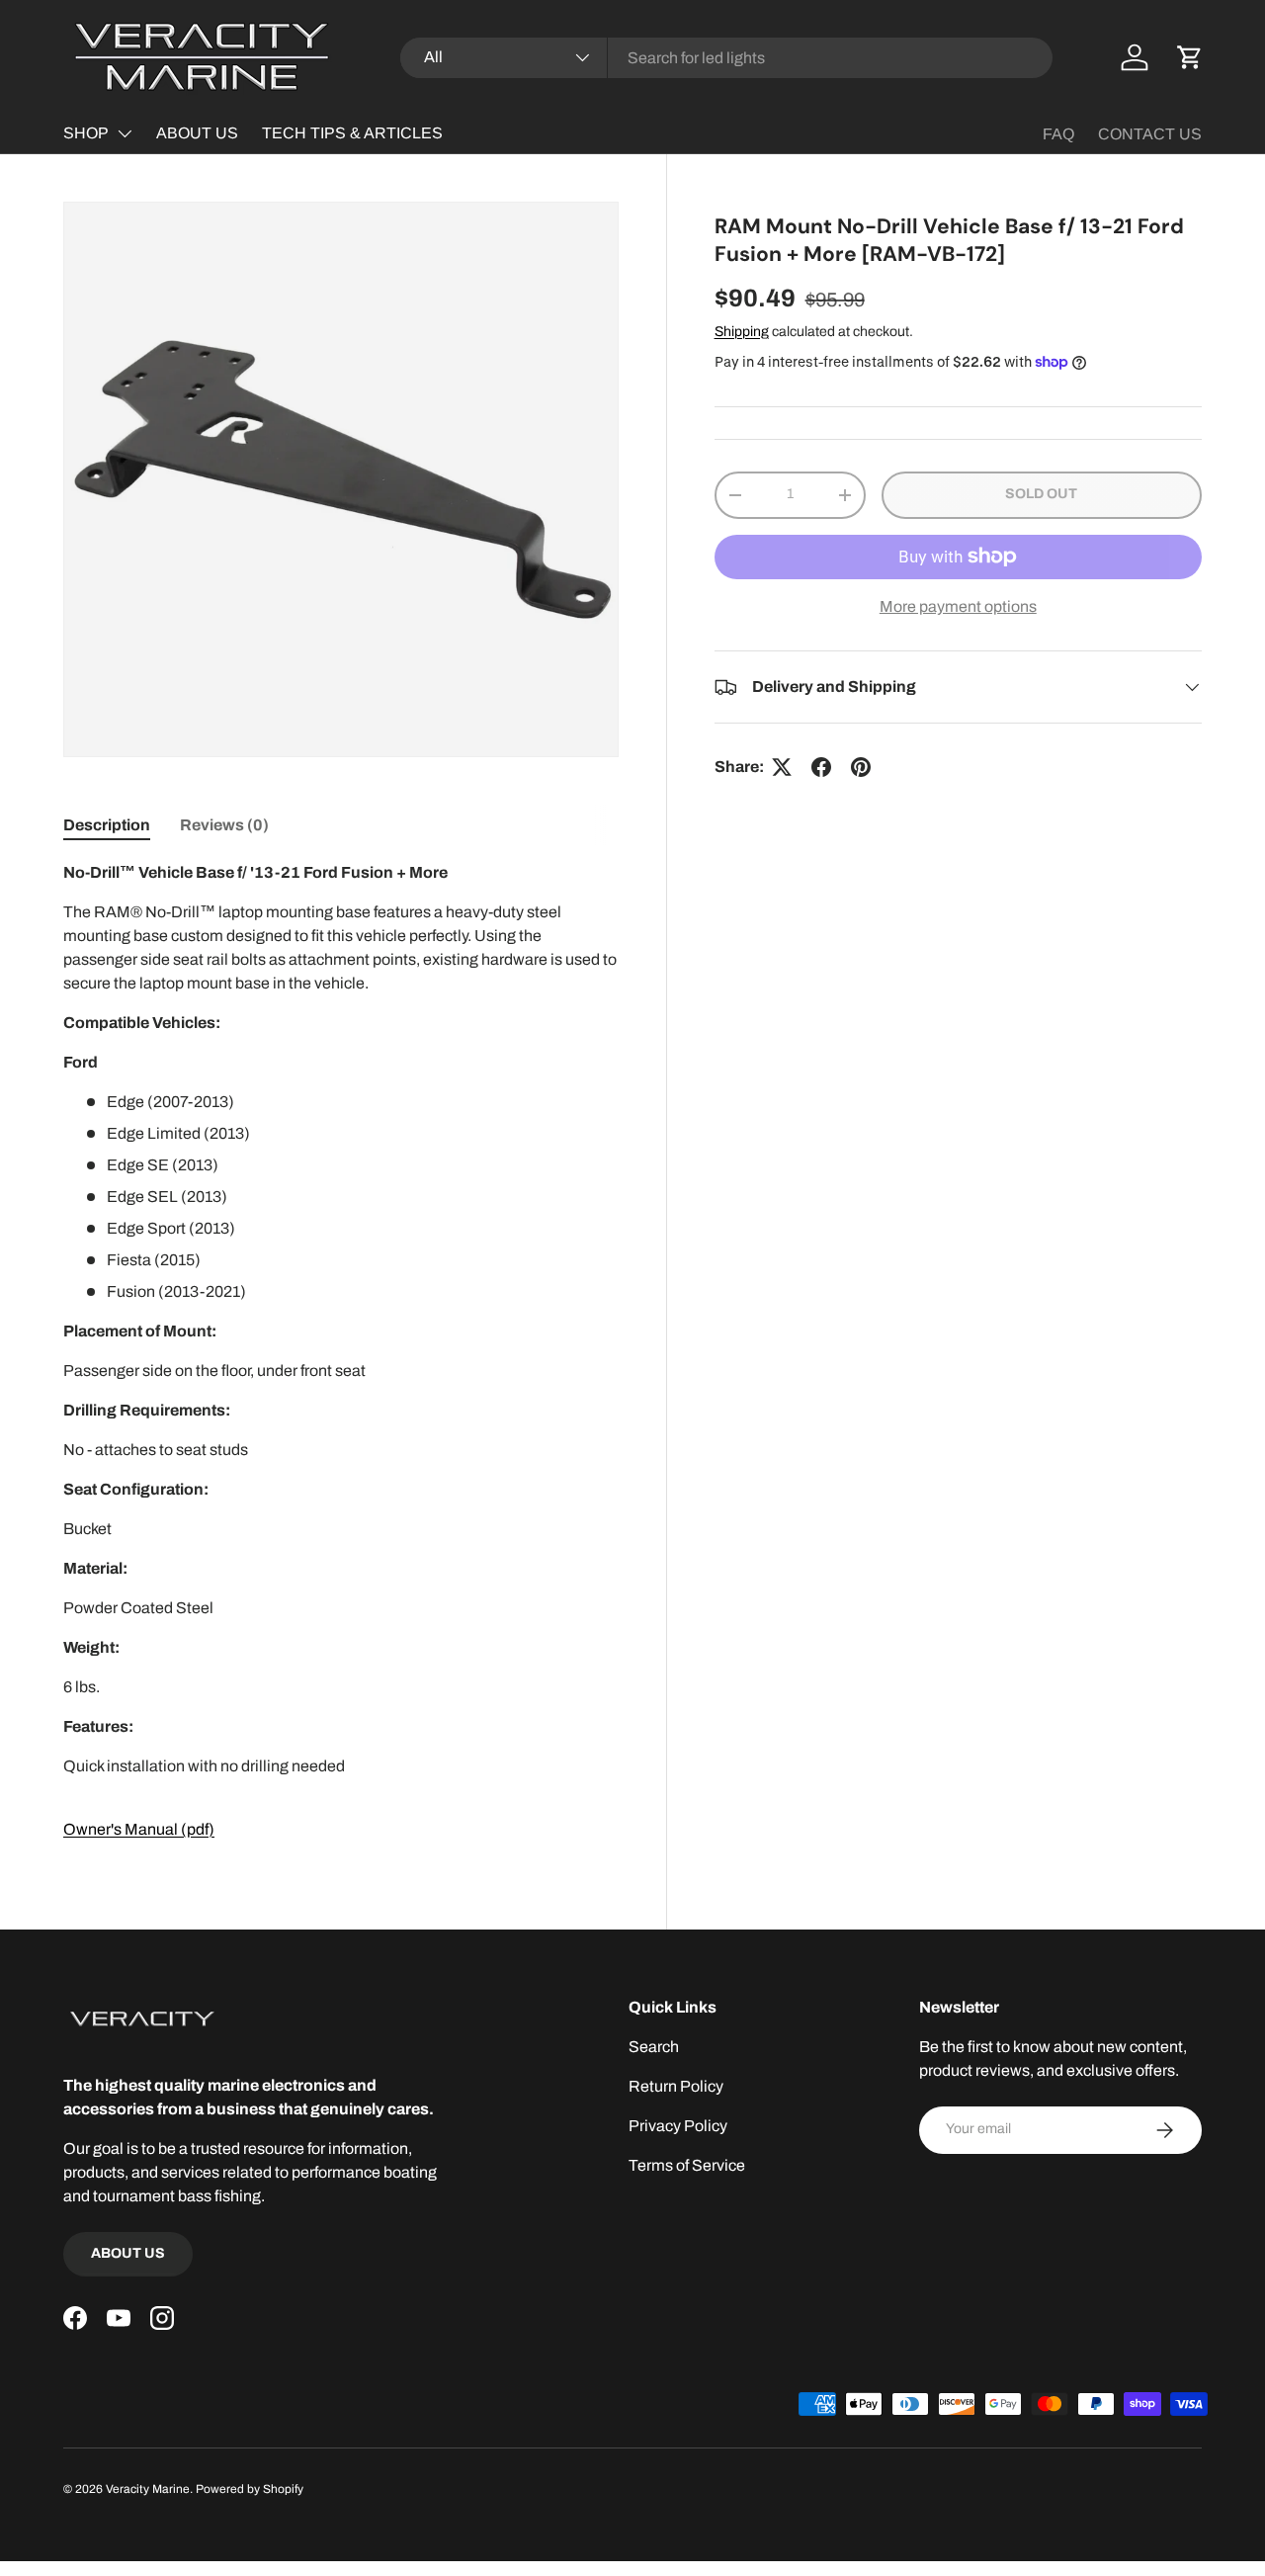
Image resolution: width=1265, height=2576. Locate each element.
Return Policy (676, 2086)
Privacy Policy (678, 2126)
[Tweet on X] (782, 767)
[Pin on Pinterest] (861, 767)
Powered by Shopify (250, 2489)
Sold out (1041, 494)
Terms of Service (687, 2165)
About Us (128, 2253)
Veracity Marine (148, 2489)
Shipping (742, 332)
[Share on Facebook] (821, 767)
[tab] (107, 825)
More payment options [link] (958, 606)
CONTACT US (1150, 134)
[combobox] (727, 58)
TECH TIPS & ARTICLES (352, 133)
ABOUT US (197, 133)
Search (654, 2047)
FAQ (1058, 134)
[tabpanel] (341, 1351)
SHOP (86, 133)
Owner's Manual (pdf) (139, 1829)
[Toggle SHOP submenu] (125, 133)
